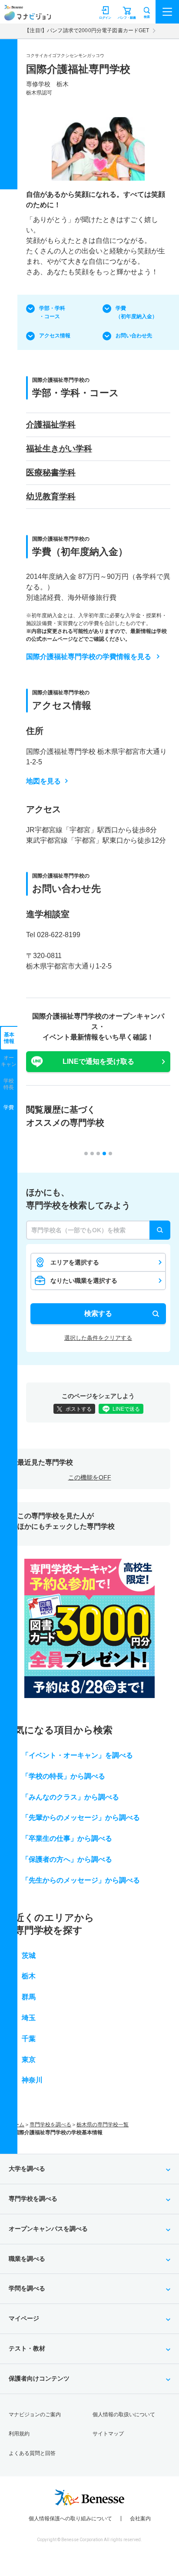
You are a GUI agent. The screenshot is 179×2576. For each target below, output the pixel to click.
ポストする (79, 1409)
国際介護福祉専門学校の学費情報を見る (89, 657)
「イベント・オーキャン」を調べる (77, 1755)
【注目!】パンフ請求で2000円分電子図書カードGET (87, 30)
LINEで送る (126, 1409)
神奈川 (32, 2080)
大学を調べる (27, 2169)
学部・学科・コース (52, 312)
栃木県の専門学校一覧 (103, 2125)
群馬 (29, 1997)
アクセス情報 (55, 336)
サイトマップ (108, 2434)
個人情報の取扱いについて (124, 2415)
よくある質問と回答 (32, 2453)
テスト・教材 (27, 2348)
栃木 (29, 1976)
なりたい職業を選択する (84, 1281)
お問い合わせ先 (134, 336)
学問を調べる (27, 2288)
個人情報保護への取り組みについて (70, 2519)
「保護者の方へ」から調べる (67, 1859)
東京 (29, 2060)
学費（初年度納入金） (136, 312)
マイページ (24, 2318)
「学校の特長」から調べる (63, 1776)
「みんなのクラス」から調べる (70, 1797)
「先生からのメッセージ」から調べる (81, 1880)
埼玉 (29, 2018)
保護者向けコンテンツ (39, 2378)
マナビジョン (28, 16)
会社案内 (140, 2519)
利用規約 (19, 2434)
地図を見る (43, 781)
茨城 (29, 1956)
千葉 (29, 2039)
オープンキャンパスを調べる (48, 2229)
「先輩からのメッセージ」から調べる (81, 1818)
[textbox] (98, 1230)
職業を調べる (27, 2259)
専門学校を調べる (50, 2125)
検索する (98, 1313)
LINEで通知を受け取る (98, 1061)
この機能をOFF (90, 1477)
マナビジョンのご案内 (35, 2415)
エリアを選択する (75, 1262)
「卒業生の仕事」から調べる (67, 1838)
